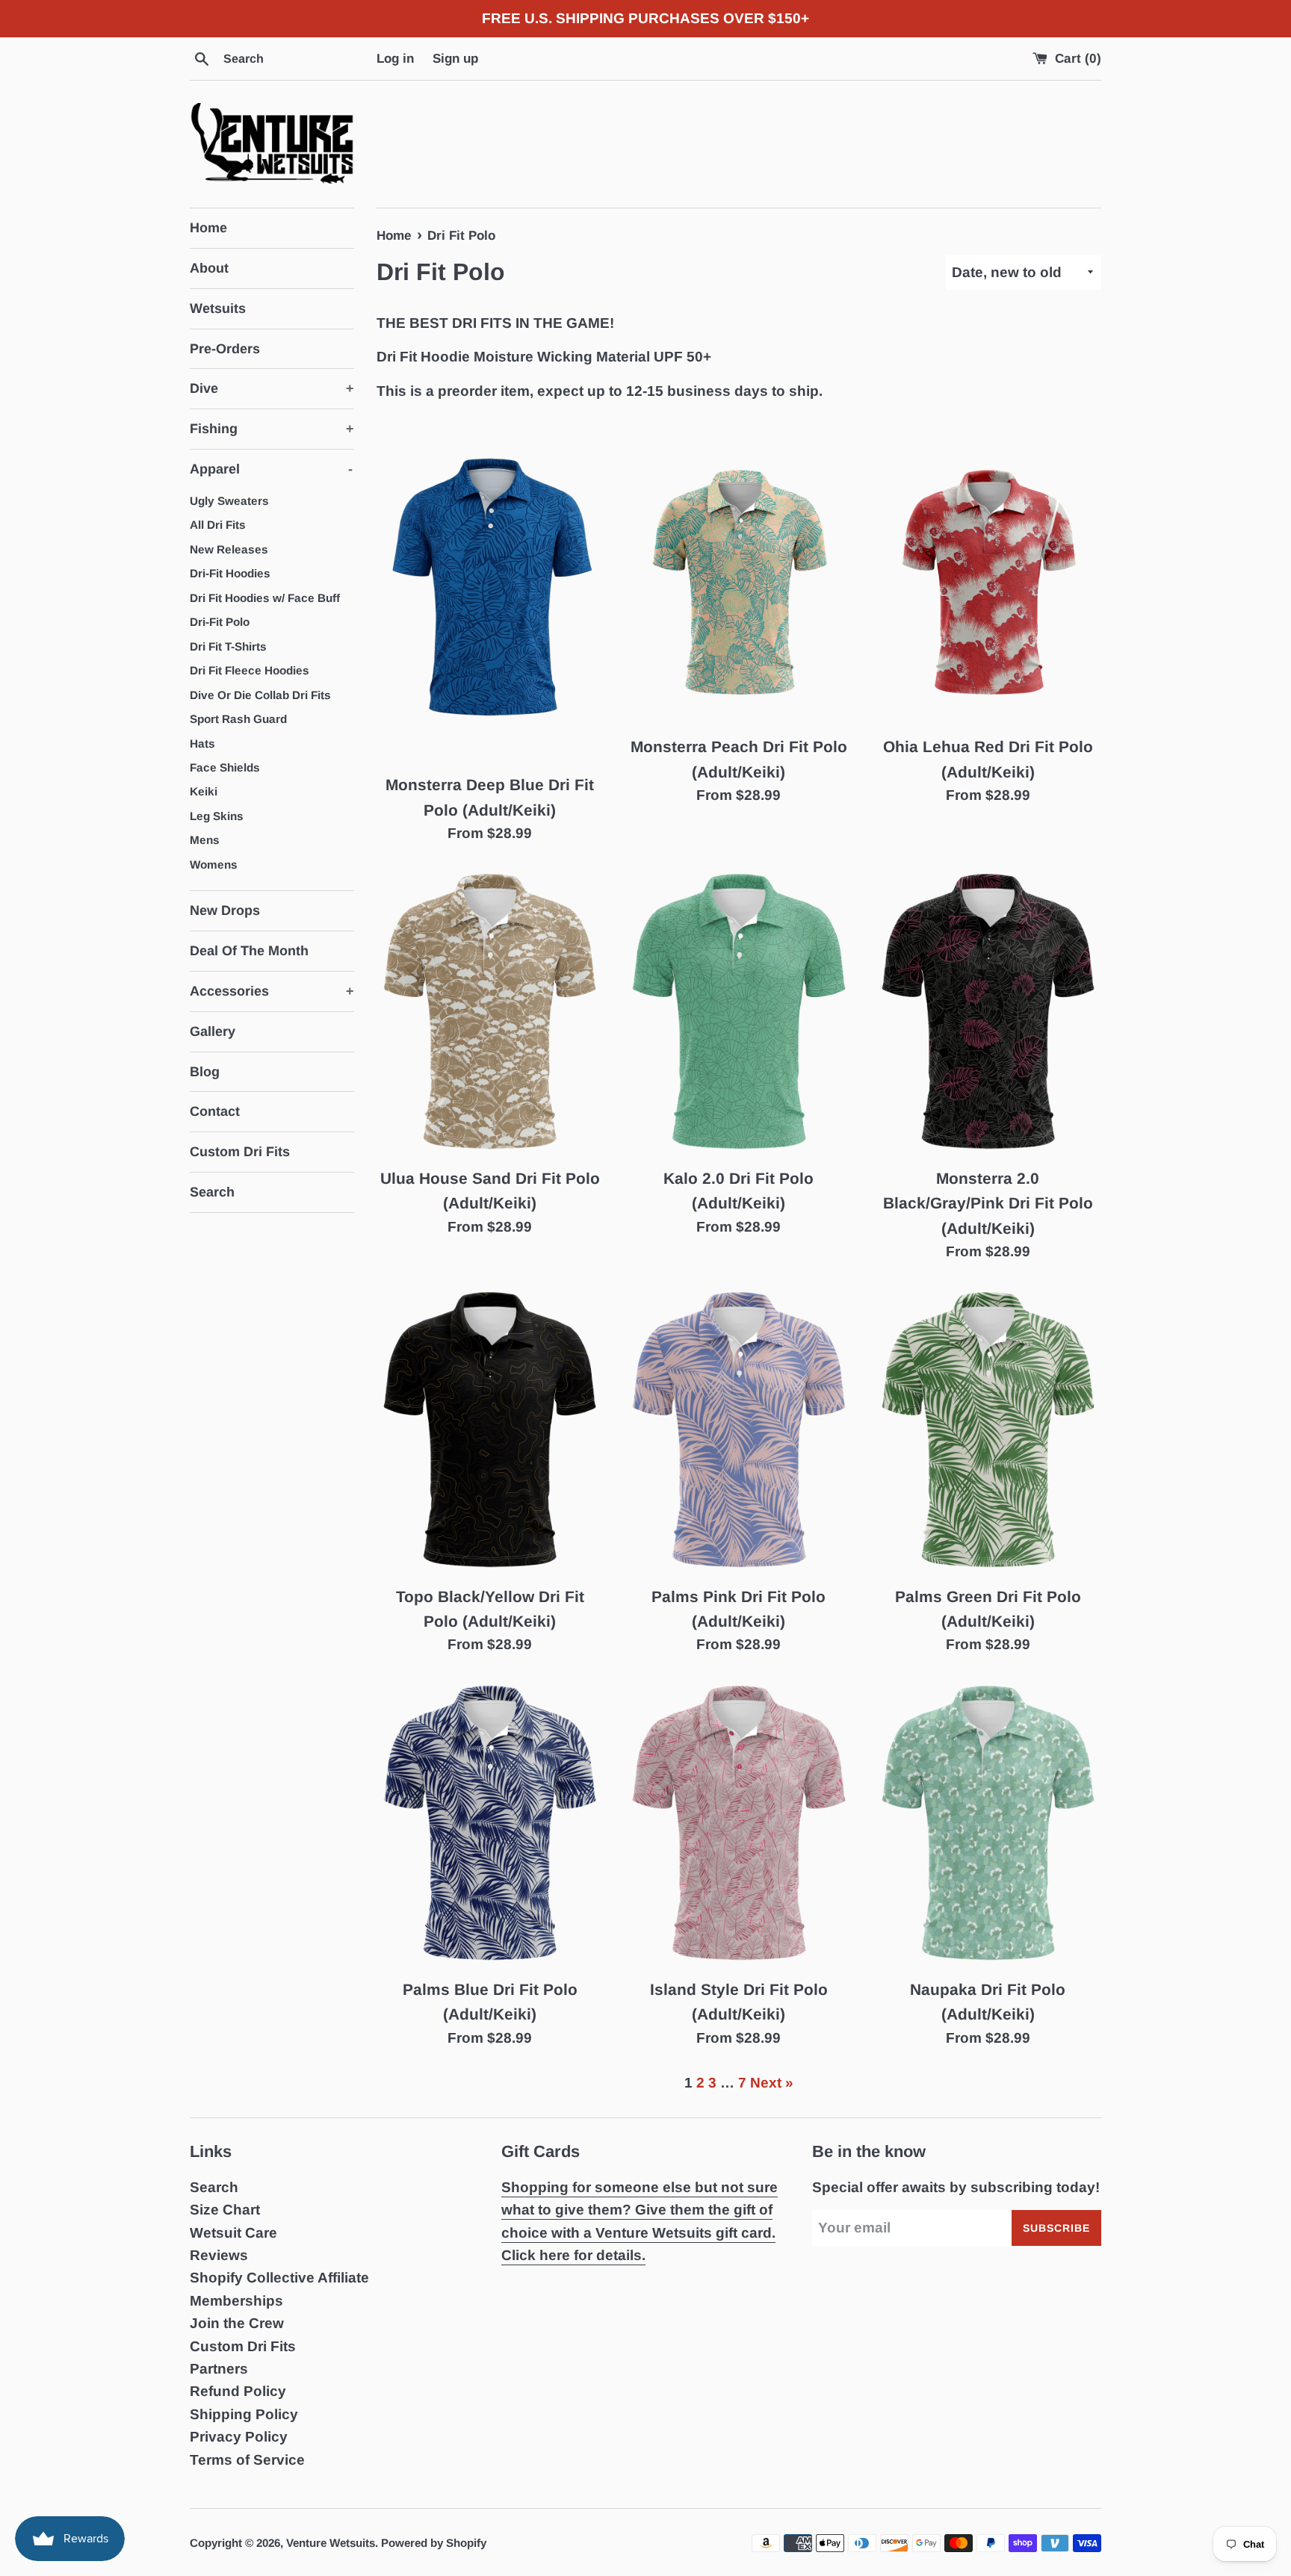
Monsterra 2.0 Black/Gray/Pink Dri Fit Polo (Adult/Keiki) (988, 1203)
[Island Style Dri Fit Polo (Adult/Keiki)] (739, 1824)
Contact (215, 1111)
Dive (272, 388)
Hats (202, 744)
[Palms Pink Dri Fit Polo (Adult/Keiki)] (739, 1431)
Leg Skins (217, 816)
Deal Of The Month (249, 951)
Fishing (272, 429)
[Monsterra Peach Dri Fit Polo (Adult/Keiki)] (739, 576)
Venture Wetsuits (331, 2543)
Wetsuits (218, 308)
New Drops (225, 910)
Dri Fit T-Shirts (228, 646)
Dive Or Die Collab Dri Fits (260, 695)
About (209, 268)
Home (208, 228)
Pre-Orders (225, 349)
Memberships (236, 2301)
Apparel (271, 469)
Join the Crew (237, 2323)
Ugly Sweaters (229, 501)
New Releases (229, 549)
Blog (205, 1072)
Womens (214, 865)
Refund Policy (238, 2391)
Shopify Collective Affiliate (279, 2278)
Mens (205, 840)
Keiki (204, 791)
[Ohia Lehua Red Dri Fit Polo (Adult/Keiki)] (988, 576)
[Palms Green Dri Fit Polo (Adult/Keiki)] (988, 1431)
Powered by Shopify (434, 2543)
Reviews (219, 2255)
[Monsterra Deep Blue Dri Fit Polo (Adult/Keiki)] (490, 595)
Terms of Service (247, 2460)
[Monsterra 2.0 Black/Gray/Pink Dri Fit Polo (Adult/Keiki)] (988, 1012)
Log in (395, 59)
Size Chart (225, 2210)
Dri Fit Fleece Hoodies (250, 670)
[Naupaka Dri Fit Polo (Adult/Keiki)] (988, 1824)
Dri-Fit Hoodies (230, 573)
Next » (772, 2083)
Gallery (213, 1031)
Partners (219, 2369)
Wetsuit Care (233, 2233)
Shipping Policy (244, 2414)
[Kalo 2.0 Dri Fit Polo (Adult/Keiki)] (739, 1012)
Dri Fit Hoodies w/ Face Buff (265, 598)
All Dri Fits (218, 525)
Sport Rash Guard (238, 719)
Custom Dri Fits (240, 1152)
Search (212, 1192)
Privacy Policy (239, 2437)
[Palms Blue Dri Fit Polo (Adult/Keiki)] (490, 1824)
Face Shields (225, 767)
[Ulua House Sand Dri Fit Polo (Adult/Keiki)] (490, 1012)
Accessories (272, 991)
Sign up (455, 59)
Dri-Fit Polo (220, 622)
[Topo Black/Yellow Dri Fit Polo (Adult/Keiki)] (490, 1431)
